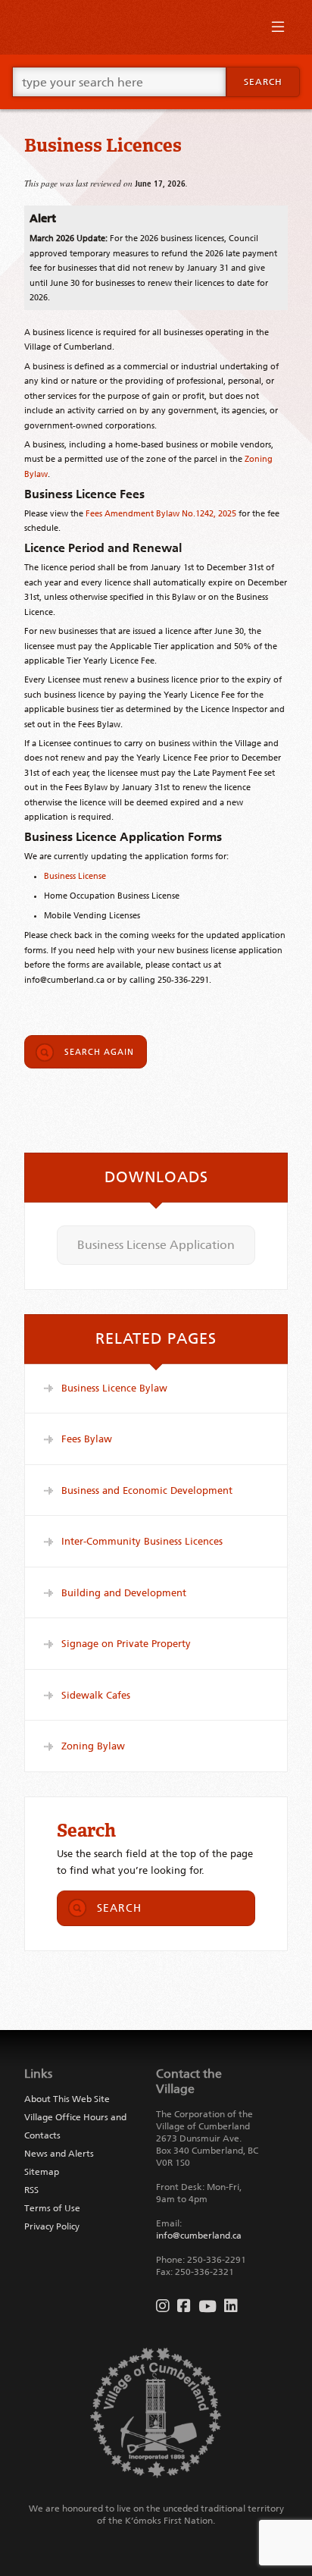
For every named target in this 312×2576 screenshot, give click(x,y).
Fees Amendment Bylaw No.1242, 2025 (161, 513)
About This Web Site (67, 2099)
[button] (278, 30)
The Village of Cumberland (156, 27)
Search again (99, 1052)
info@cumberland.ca (199, 2236)
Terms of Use (52, 2208)
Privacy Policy (52, 2226)
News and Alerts (59, 2154)
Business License (75, 876)
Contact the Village (189, 2081)
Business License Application (156, 1245)
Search (263, 82)
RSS (31, 2190)
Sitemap (42, 2172)
